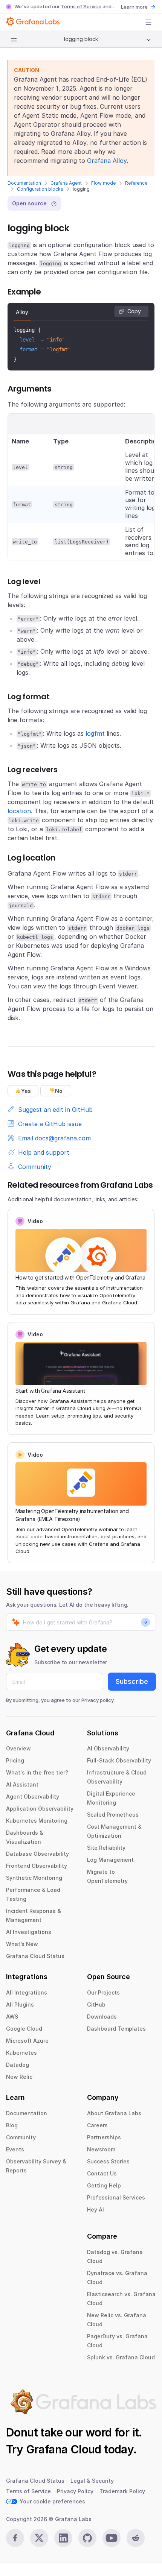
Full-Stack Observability (119, 1760)
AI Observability (108, 1748)
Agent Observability (33, 1797)
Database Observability (37, 1854)
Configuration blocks (40, 189)
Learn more (134, 7)
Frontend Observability (37, 1866)
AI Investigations (29, 1932)
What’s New (22, 1944)
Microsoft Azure (27, 2041)
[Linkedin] (63, 2538)
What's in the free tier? (37, 1772)
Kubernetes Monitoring (37, 1821)
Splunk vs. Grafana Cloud (121, 2357)
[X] (39, 2538)
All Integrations (27, 1992)
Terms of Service (81, 6)
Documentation (24, 183)
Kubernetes (21, 2053)
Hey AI (96, 2209)
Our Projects (103, 1992)
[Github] (87, 2538)
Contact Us (102, 2173)
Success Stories (108, 2161)
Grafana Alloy (107, 161)
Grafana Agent (66, 183)
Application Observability (40, 1809)
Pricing (15, 1760)
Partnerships (104, 2137)
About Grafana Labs (114, 2113)
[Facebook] (15, 2538)
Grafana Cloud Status (35, 1956)
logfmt (95, 733)
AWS (12, 2017)
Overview (18, 1748)
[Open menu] (148, 22)
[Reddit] (136, 2538)
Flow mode (103, 183)
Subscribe (132, 1681)
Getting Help (104, 2185)
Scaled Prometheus (113, 1815)
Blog (12, 2125)
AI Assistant (22, 1784)
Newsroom (101, 2149)
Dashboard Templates (116, 2029)
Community (21, 2137)
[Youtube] (112, 2538)
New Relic (19, 2077)
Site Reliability (106, 1848)
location (19, 811)
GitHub (96, 2004)
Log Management (110, 1860)
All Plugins (20, 2004)
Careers (97, 2125)
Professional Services (116, 2197)
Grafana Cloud (64, 2449)
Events (15, 2149)
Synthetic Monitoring (34, 1878)
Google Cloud (24, 2029)
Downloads (102, 2017)
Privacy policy (98, 1700)
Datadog (18, 2065)
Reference (136, 183)
